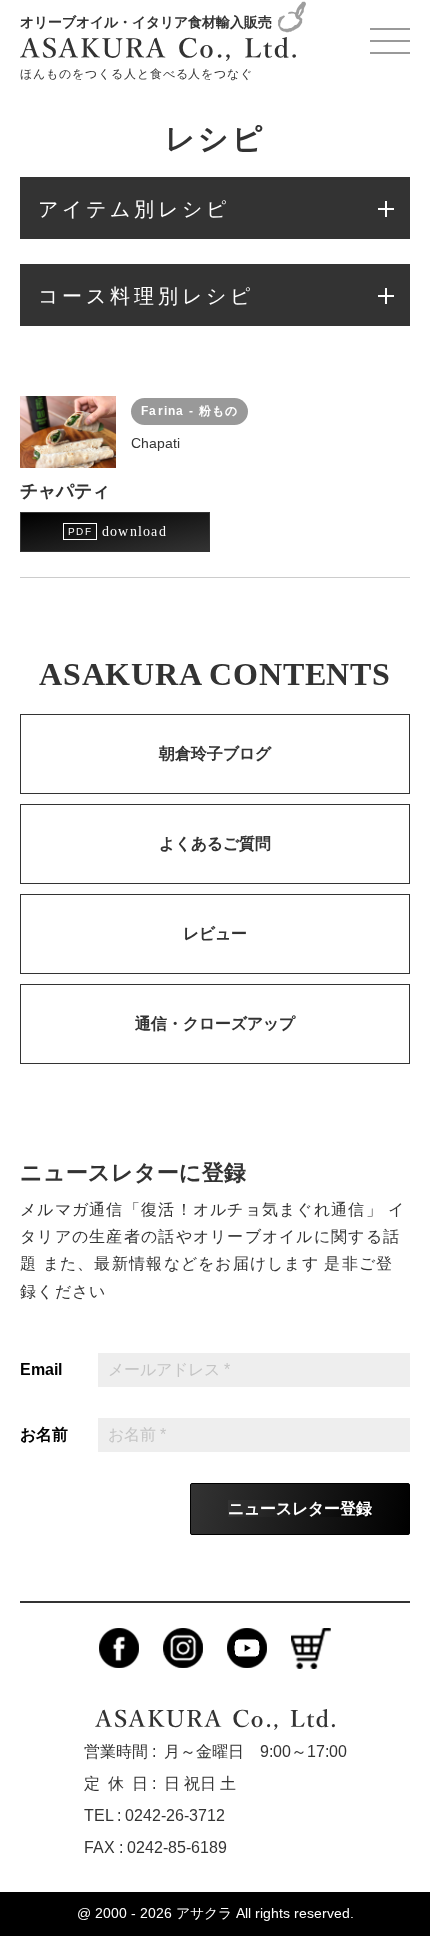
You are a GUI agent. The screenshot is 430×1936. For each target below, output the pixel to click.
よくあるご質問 (215, 843)
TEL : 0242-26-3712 (154, 1815)
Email (41, 1370)
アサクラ (204, 1913)
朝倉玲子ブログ (215, 753)
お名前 (44, 1435)
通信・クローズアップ (215, 1023)
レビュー (215, 933)
